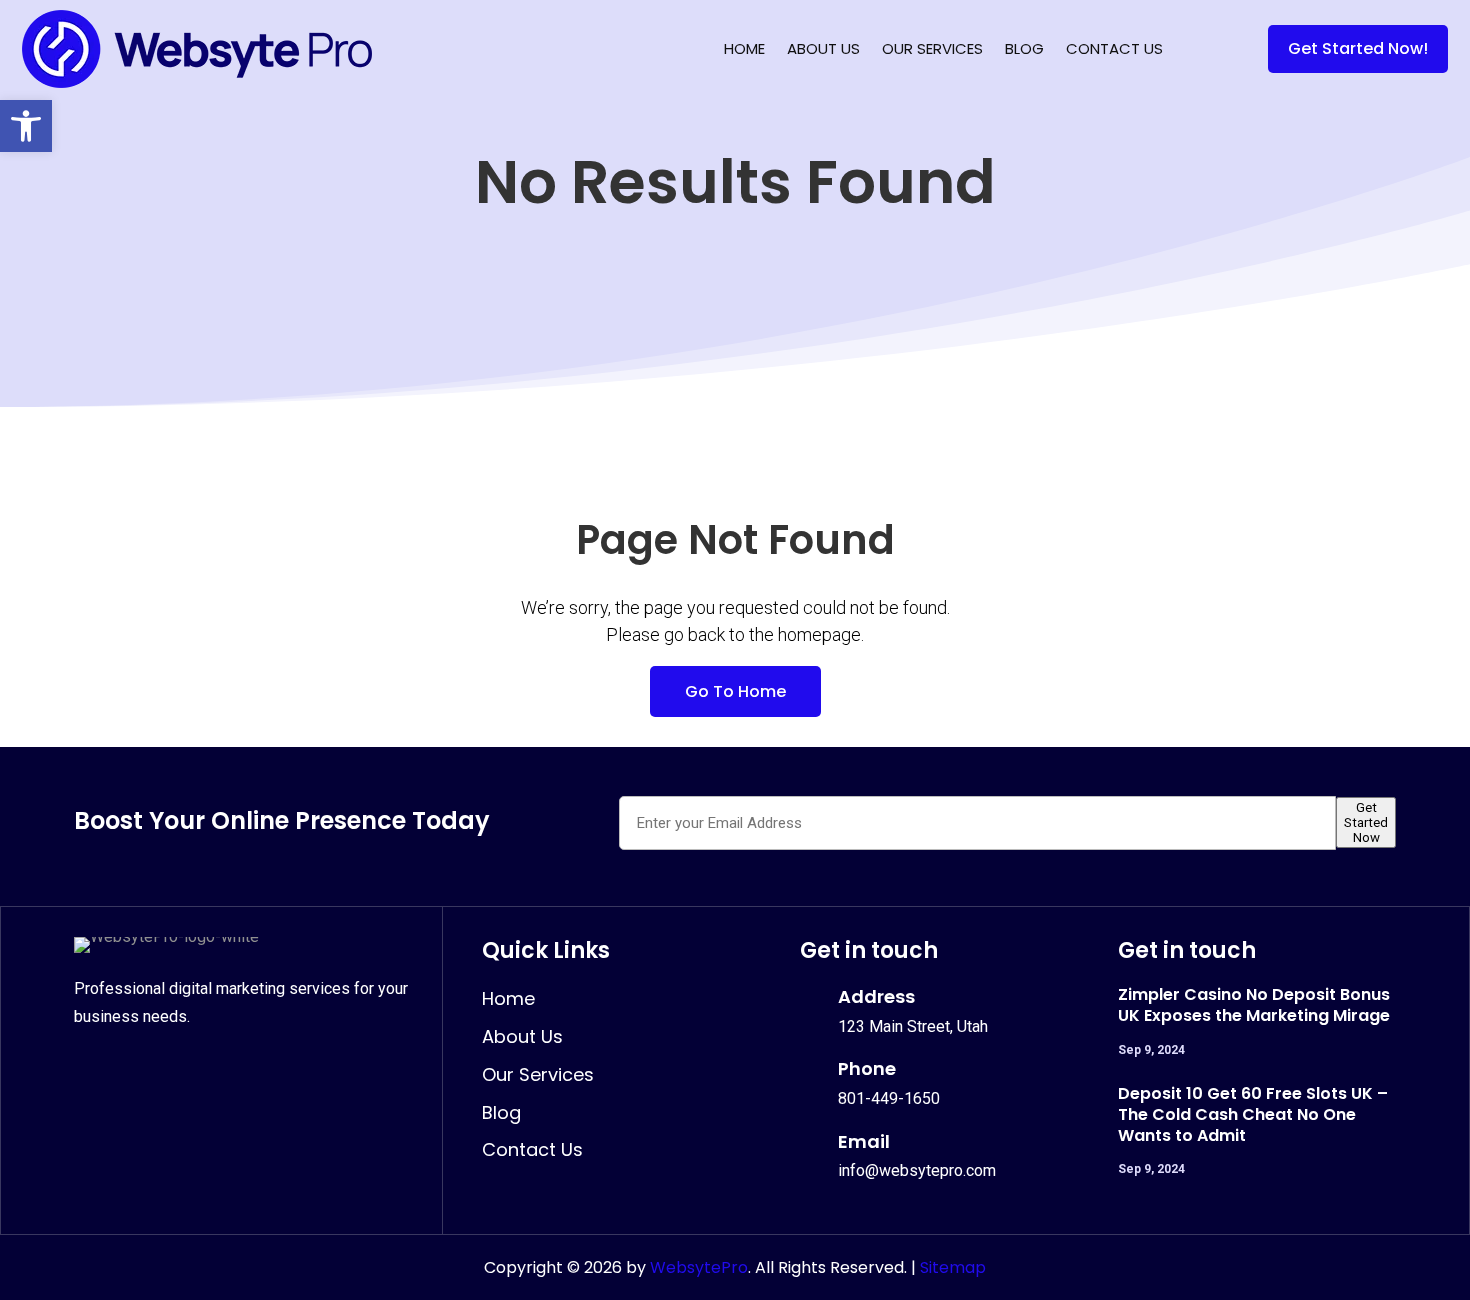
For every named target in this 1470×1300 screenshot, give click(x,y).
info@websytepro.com (917, 1170)
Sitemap (953, 1267)
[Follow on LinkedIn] (180, 1071)
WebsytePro (697, 1267)
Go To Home (735, 691)
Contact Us (1114, 48)
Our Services (932, 48)
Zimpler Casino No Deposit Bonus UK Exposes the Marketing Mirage (1254, 1005)
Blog (1024, 48)
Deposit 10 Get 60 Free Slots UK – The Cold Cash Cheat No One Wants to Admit (1253, 1114)
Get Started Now (1366, 822)
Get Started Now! (1358, 48)
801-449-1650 (889, 1098)
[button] (26, 126)
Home (744, 48)
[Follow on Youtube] (224, 1071)
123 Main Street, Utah (913, 1026)
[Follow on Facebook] (92, 1071)
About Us (823, 48)
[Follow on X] (136, 1071)
